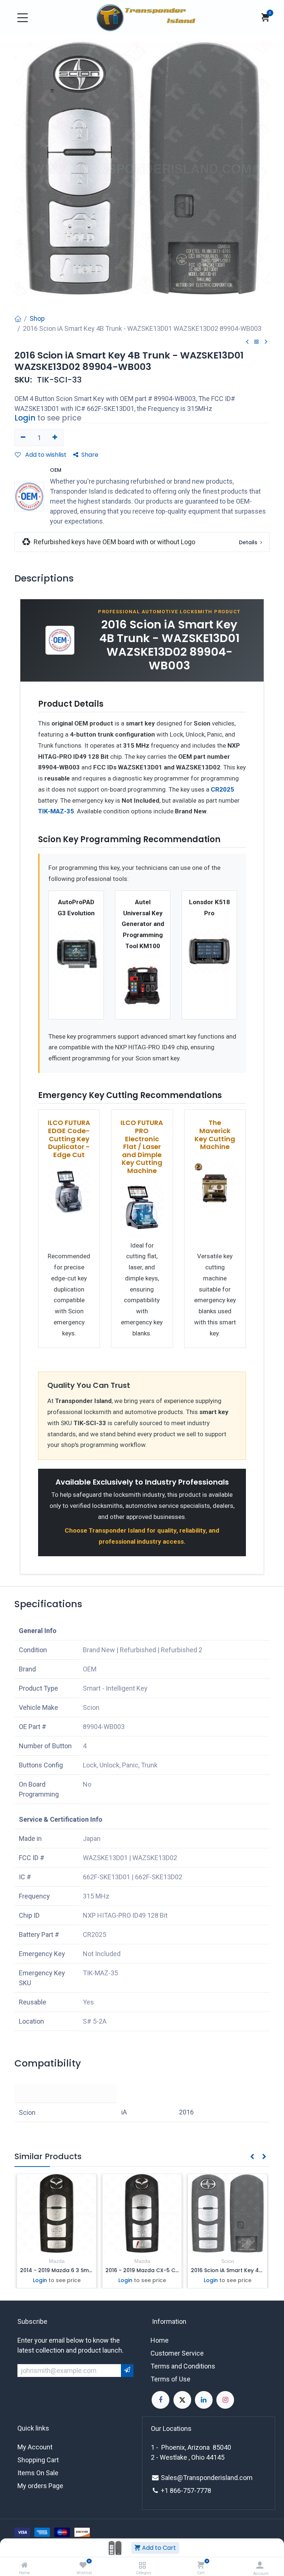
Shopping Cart (38, 2460)
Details (249, 542)
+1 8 (167, 2491)
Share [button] (90, 455)
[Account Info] (260, 2565)
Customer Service (177, 2353)
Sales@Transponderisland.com (207, 2478)
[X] (182, 2400)
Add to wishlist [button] (45, 455)
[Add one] (55, 438)
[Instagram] (225, 2400)
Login (25, 418)
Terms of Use (170, 2379)
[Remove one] (23, 438)
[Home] (24, 2565)
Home (160, 2340)
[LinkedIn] (204, 2400)
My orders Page (40, 2486)
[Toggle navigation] (23, 18)
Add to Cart (158, 2548)
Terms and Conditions (183, 2366)
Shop (37, 318)
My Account (35, 2447)
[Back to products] (257, 342)
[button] (269, 1610)
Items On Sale (38, 2473)
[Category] (142, 2565)
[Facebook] (160, 2400)
